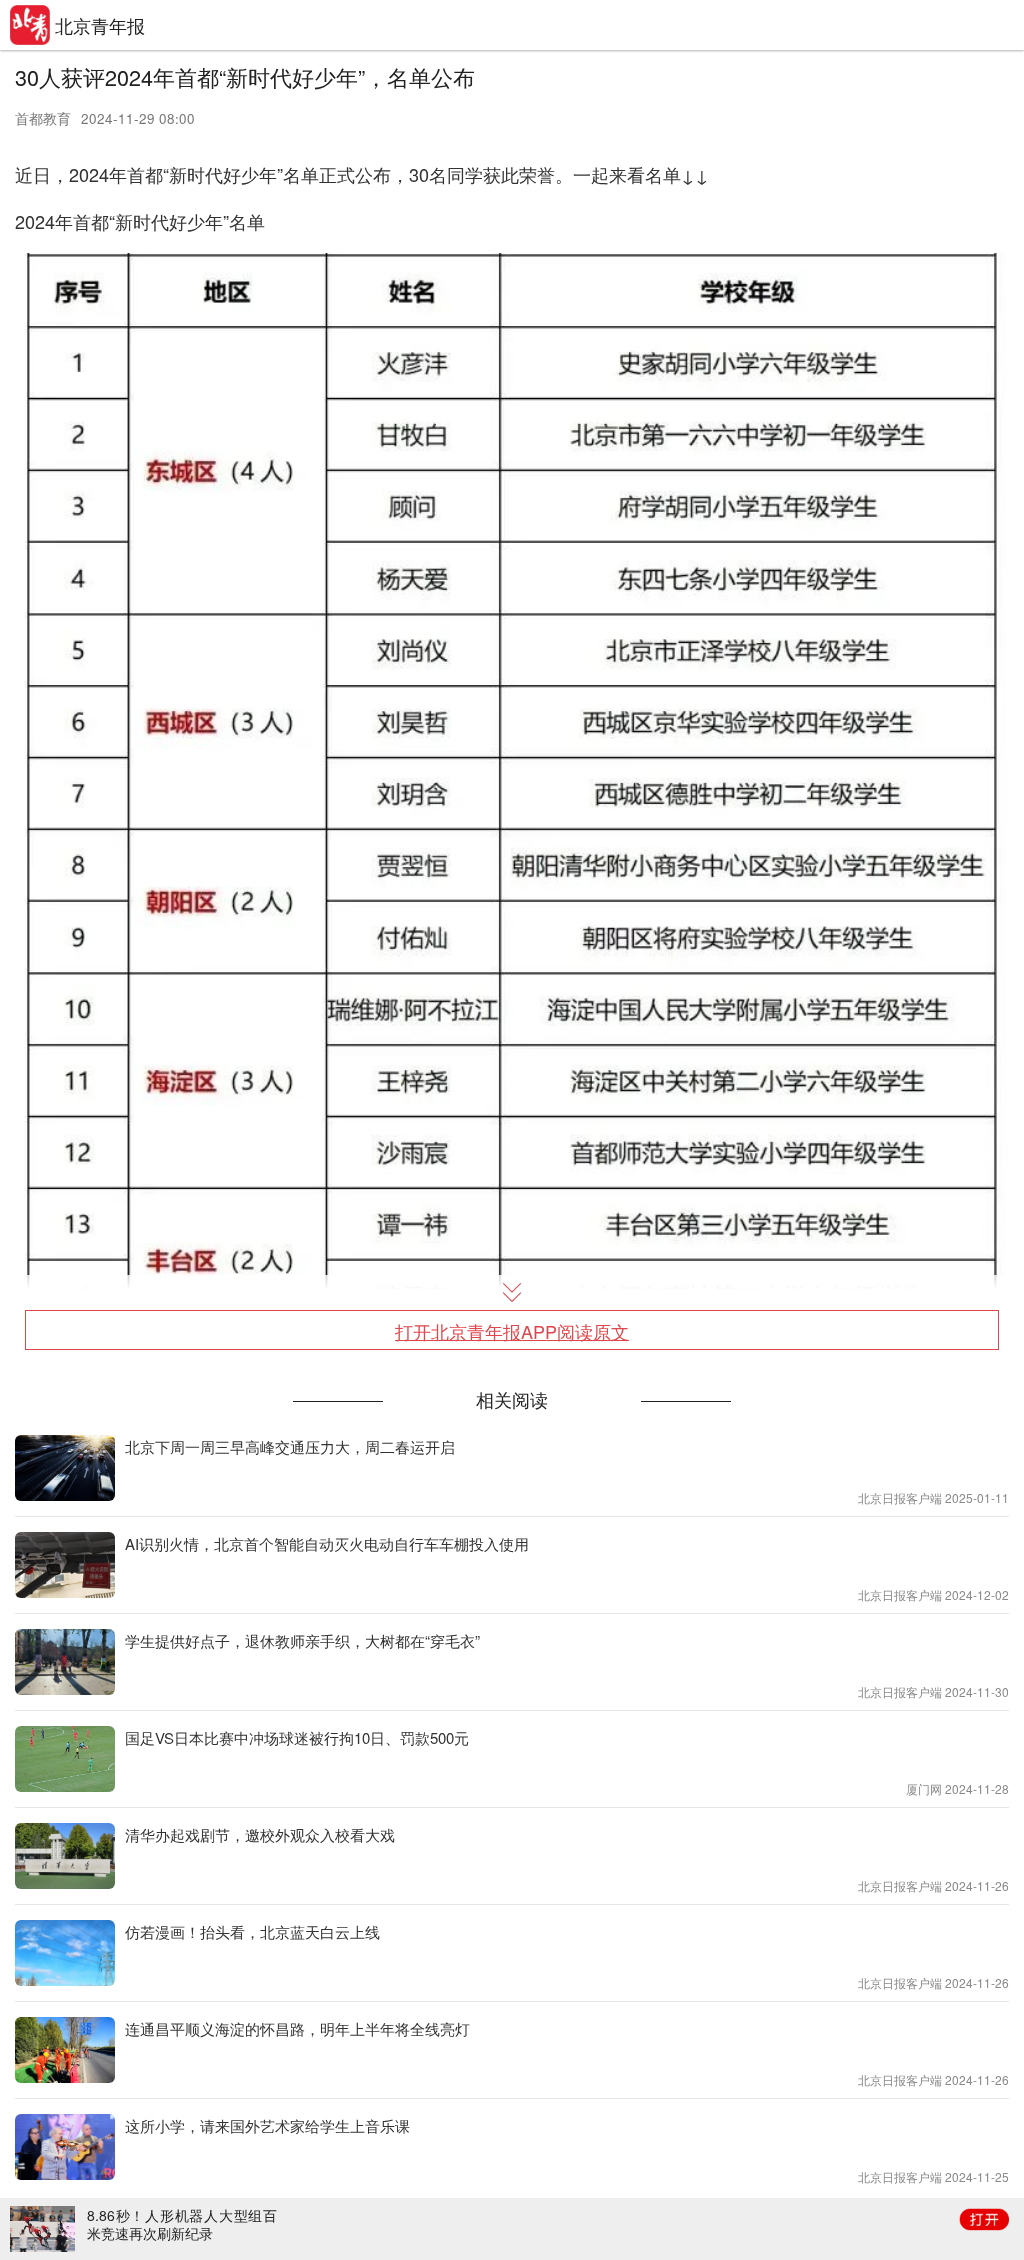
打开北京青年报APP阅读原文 (512, 1331)
